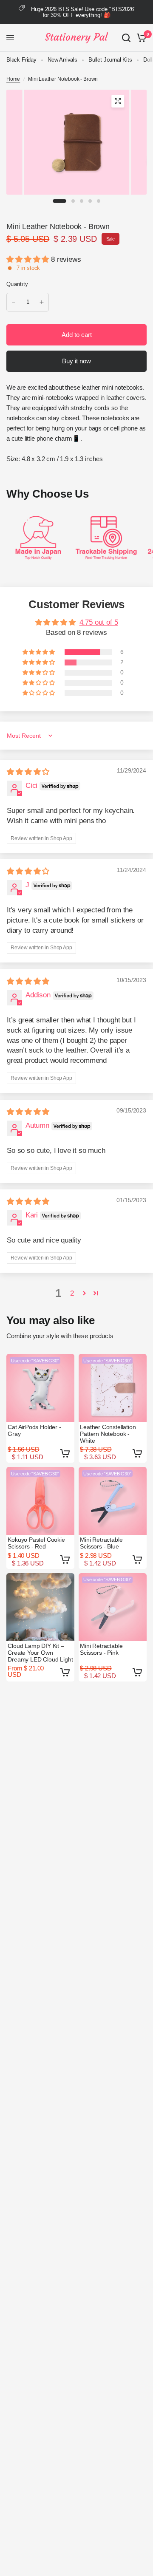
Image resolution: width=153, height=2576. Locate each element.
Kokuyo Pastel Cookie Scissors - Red (36, 1543)
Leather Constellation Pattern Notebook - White (108, 1434)
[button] (29, 259)
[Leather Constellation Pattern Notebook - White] (113, 1388)
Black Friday (21, 60)
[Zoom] (118, 101)
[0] (140, 38)
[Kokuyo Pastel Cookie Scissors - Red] (40, 1501)
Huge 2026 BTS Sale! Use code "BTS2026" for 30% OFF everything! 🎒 (84, 12)
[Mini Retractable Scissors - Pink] (113, 1607)
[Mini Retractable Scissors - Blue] (113, 1501)
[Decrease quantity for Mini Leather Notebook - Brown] (14, 302)
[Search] (126, 38)
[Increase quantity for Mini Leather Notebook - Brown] (42, 302)
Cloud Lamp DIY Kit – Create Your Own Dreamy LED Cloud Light (40, 1653)
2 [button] (72, 1293)
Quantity (17, 284)
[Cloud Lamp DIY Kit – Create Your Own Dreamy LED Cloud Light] (40, 1607)
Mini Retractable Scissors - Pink (101, 1649)
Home (13, 79)
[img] (28, 772)
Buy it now (76, 361)
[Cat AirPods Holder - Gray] (40, 1388)
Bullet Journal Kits (110, 60)
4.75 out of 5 (99, 622)
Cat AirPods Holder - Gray (34, 1430)
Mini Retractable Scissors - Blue (101, 1543)
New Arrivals (62, 60)
